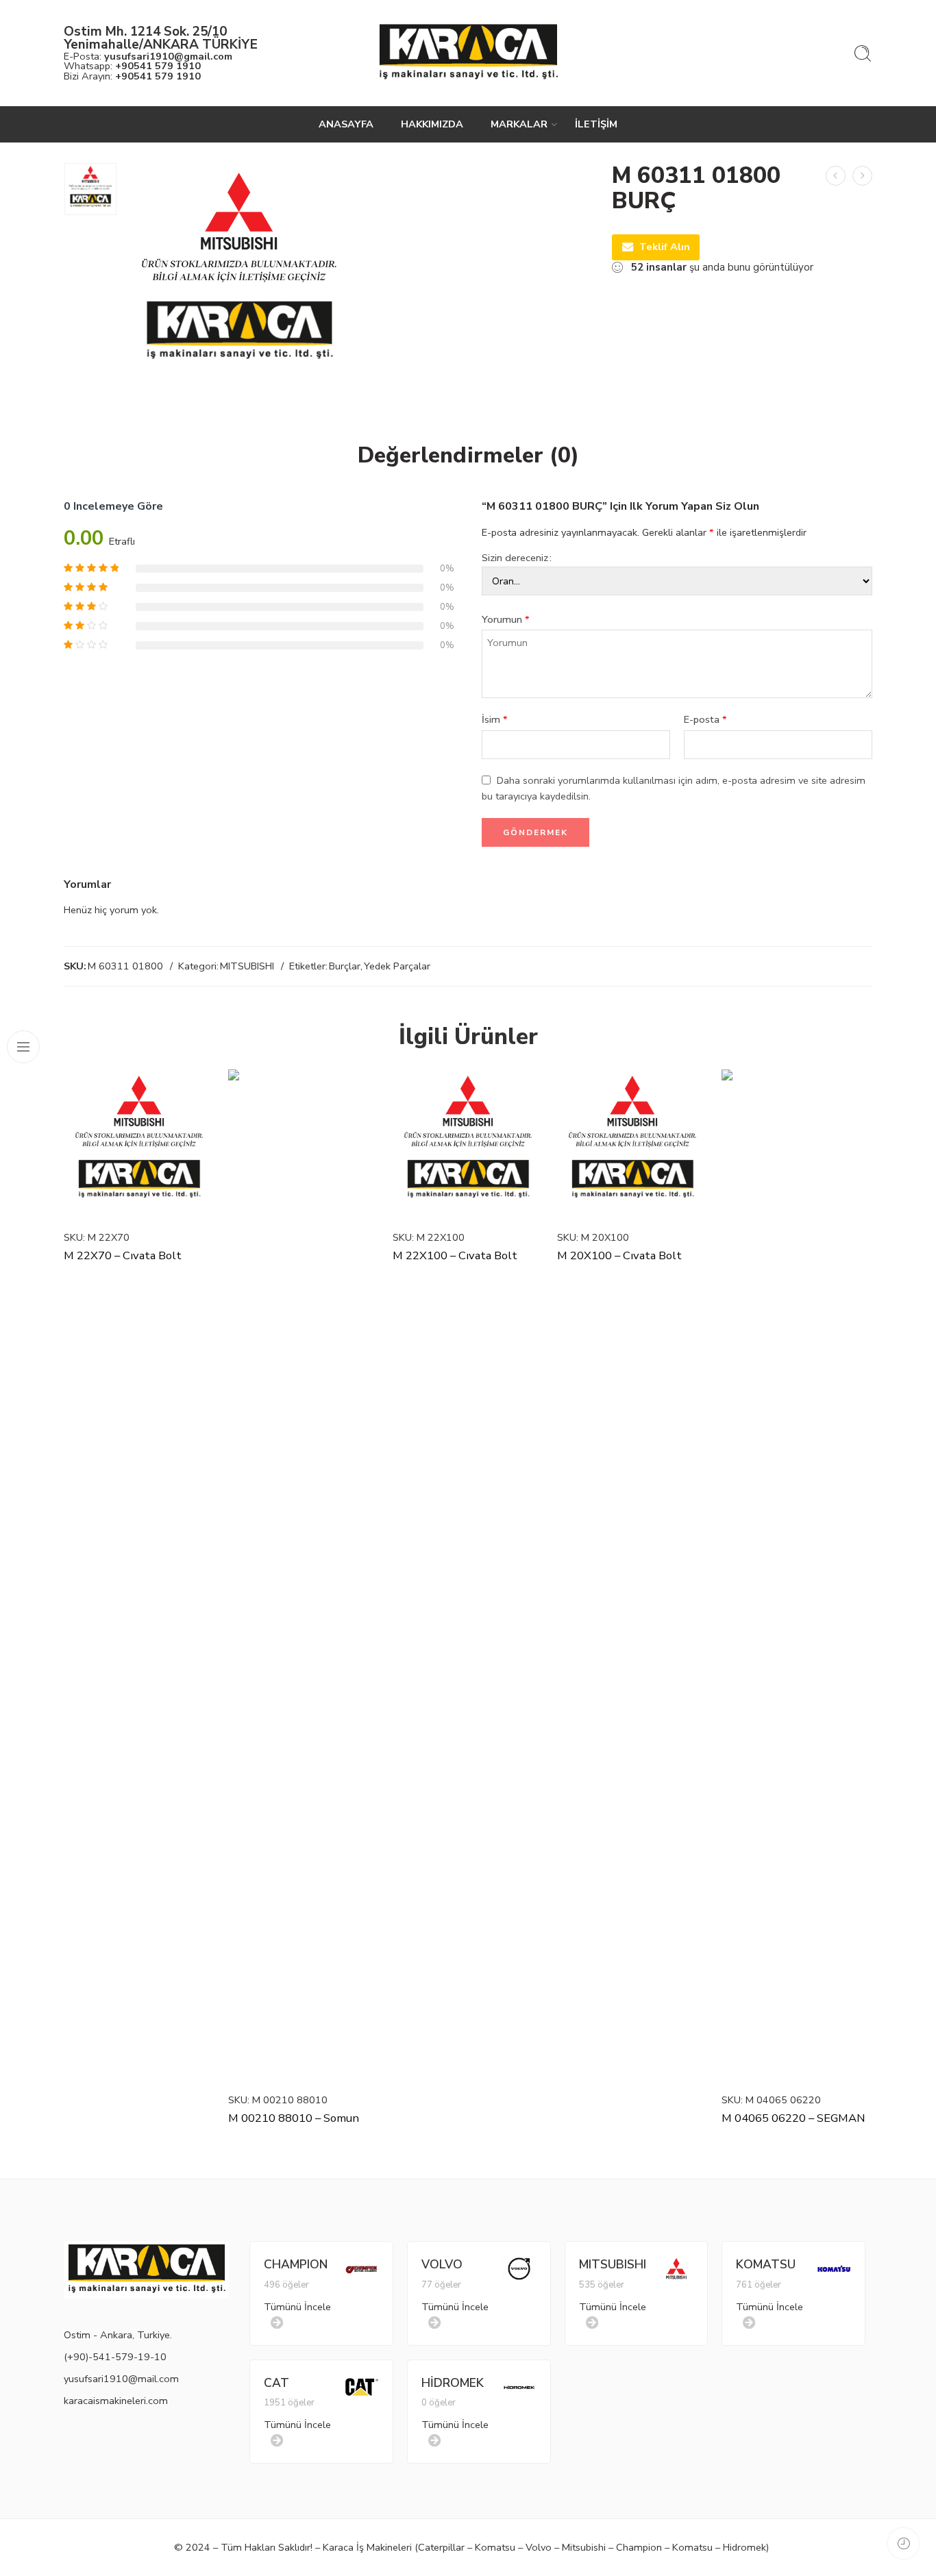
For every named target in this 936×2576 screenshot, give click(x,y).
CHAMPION (296, 2264)
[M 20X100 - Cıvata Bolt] (632, 1145)
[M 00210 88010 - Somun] (304, 1576)
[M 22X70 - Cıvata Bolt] (139, 1145)
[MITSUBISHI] (676, 2268)
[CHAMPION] (362, 2268)
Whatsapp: (132, 66)
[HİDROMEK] (519, 2386)
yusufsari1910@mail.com (121, 2379)
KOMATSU (766, 2264)
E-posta (705, 719)
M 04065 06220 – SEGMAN (793, 2118)
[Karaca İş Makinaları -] (468, 53)
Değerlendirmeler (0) (468, 456)
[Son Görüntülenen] (903, 2543)
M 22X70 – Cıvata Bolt (123, 1255)
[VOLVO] (519, 2268)
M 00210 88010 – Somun (294, 2118)
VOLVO (442, 2264)
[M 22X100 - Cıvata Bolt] (468, 1145)
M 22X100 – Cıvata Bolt (455, 1255)
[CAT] (362, 2386)
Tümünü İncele (297, 2307)
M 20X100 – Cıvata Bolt (619, 1255)
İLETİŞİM (596, 124)
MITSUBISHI (247, 966)
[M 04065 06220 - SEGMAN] (797, 1576)
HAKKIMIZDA (432, 124)
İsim (495, 719)
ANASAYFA (346, 124)
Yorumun (506, 619)
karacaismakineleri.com (116, 2401)
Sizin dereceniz (515, 558)
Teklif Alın (665, 247)
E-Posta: (148, 56)
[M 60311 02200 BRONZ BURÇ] (862, 176)
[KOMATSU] (834, 2268)
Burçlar (345, 966)
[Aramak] (863, 53)
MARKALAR (519, 124)
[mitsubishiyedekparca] (90, 189)
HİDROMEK (453, 2383)
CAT (276, 2383)
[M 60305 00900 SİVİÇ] (836, 176)
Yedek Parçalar (397, 966)
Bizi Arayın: (132, 76)
